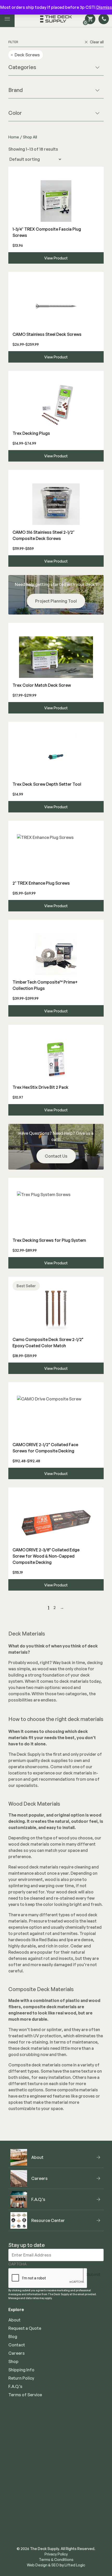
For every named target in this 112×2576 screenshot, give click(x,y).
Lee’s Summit (21, 2445)
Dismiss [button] (104, 7)
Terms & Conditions (56, 2560)
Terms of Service (25, 2395)
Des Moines (20, 2453)
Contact (17, 2345)
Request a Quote (25, 2328)
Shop (13, 2361)
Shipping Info (21, 2370)
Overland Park (22, 2437)
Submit (94, 2274)
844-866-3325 (56, 2515)
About (14, 2320)
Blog (13, 2337)
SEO (55, 2565)
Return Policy (21, 2378)
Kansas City (20, 2428)
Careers (17, 2353)
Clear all (97, 42)
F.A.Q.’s (15, 2386)
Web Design (37, 2565)
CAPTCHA (17, 2264)
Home (14, 137)
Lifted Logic (75, 2565)
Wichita (16, 2461)
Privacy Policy (56, 2554)
